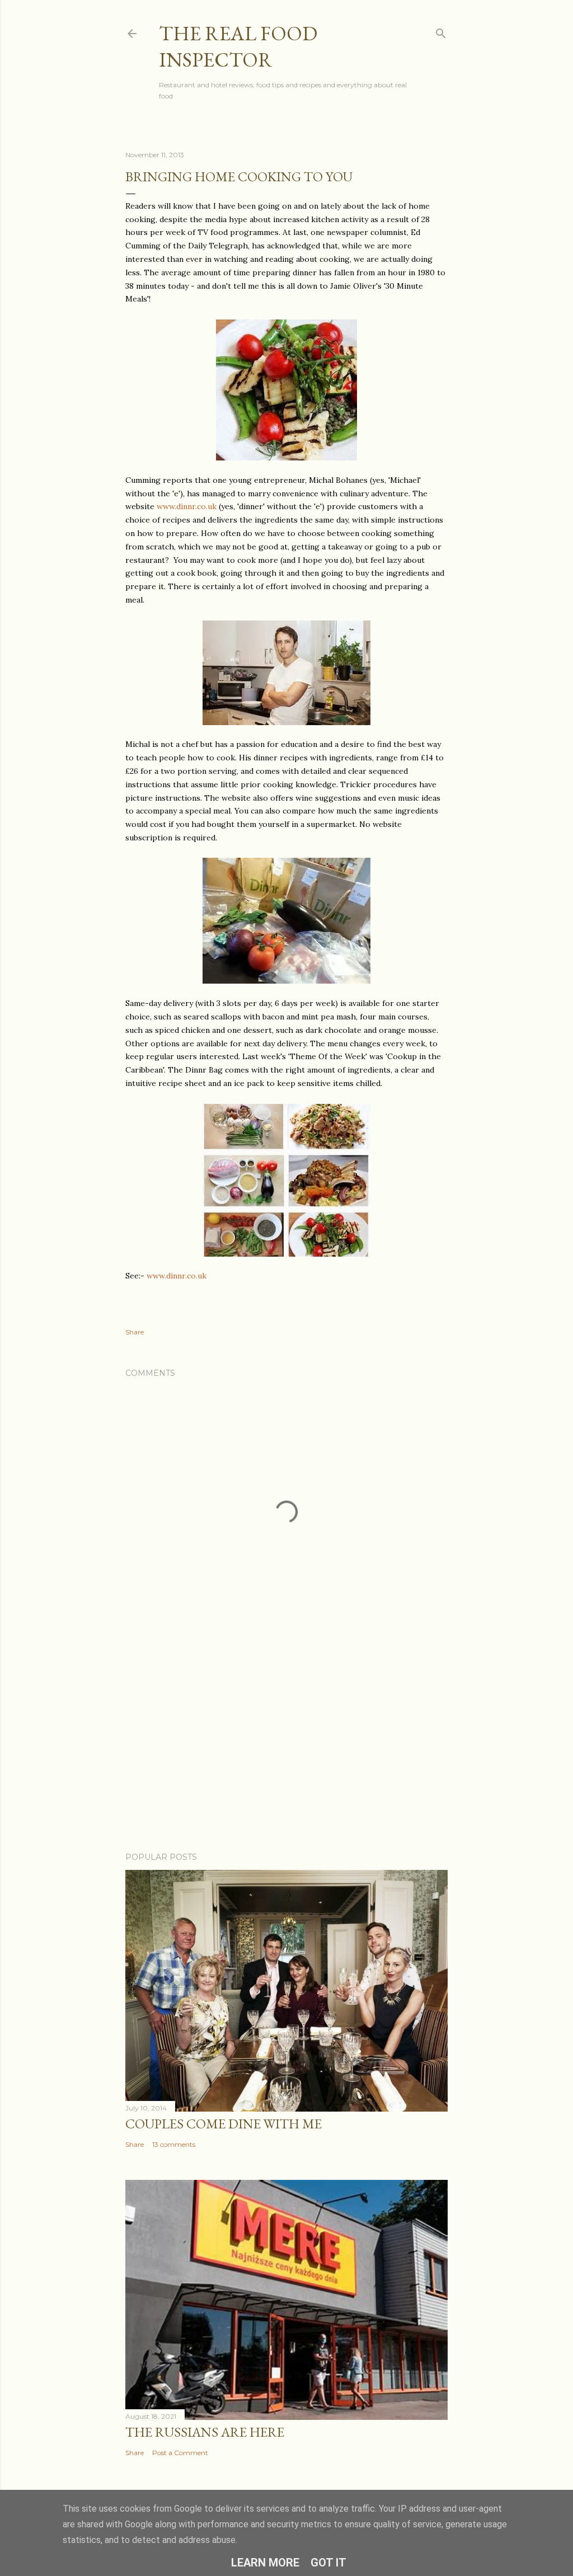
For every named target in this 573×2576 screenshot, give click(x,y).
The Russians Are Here (205, 2432)
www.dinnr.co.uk (187, 506)
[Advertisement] (286, 1746)
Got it (328, 2563)
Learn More (265, 2563)
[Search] (441, 31)
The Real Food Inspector (238, 46)
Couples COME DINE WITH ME (224, 2124)
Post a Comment (180, 2453)
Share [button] (135, 1332)
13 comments (174, 2144)
